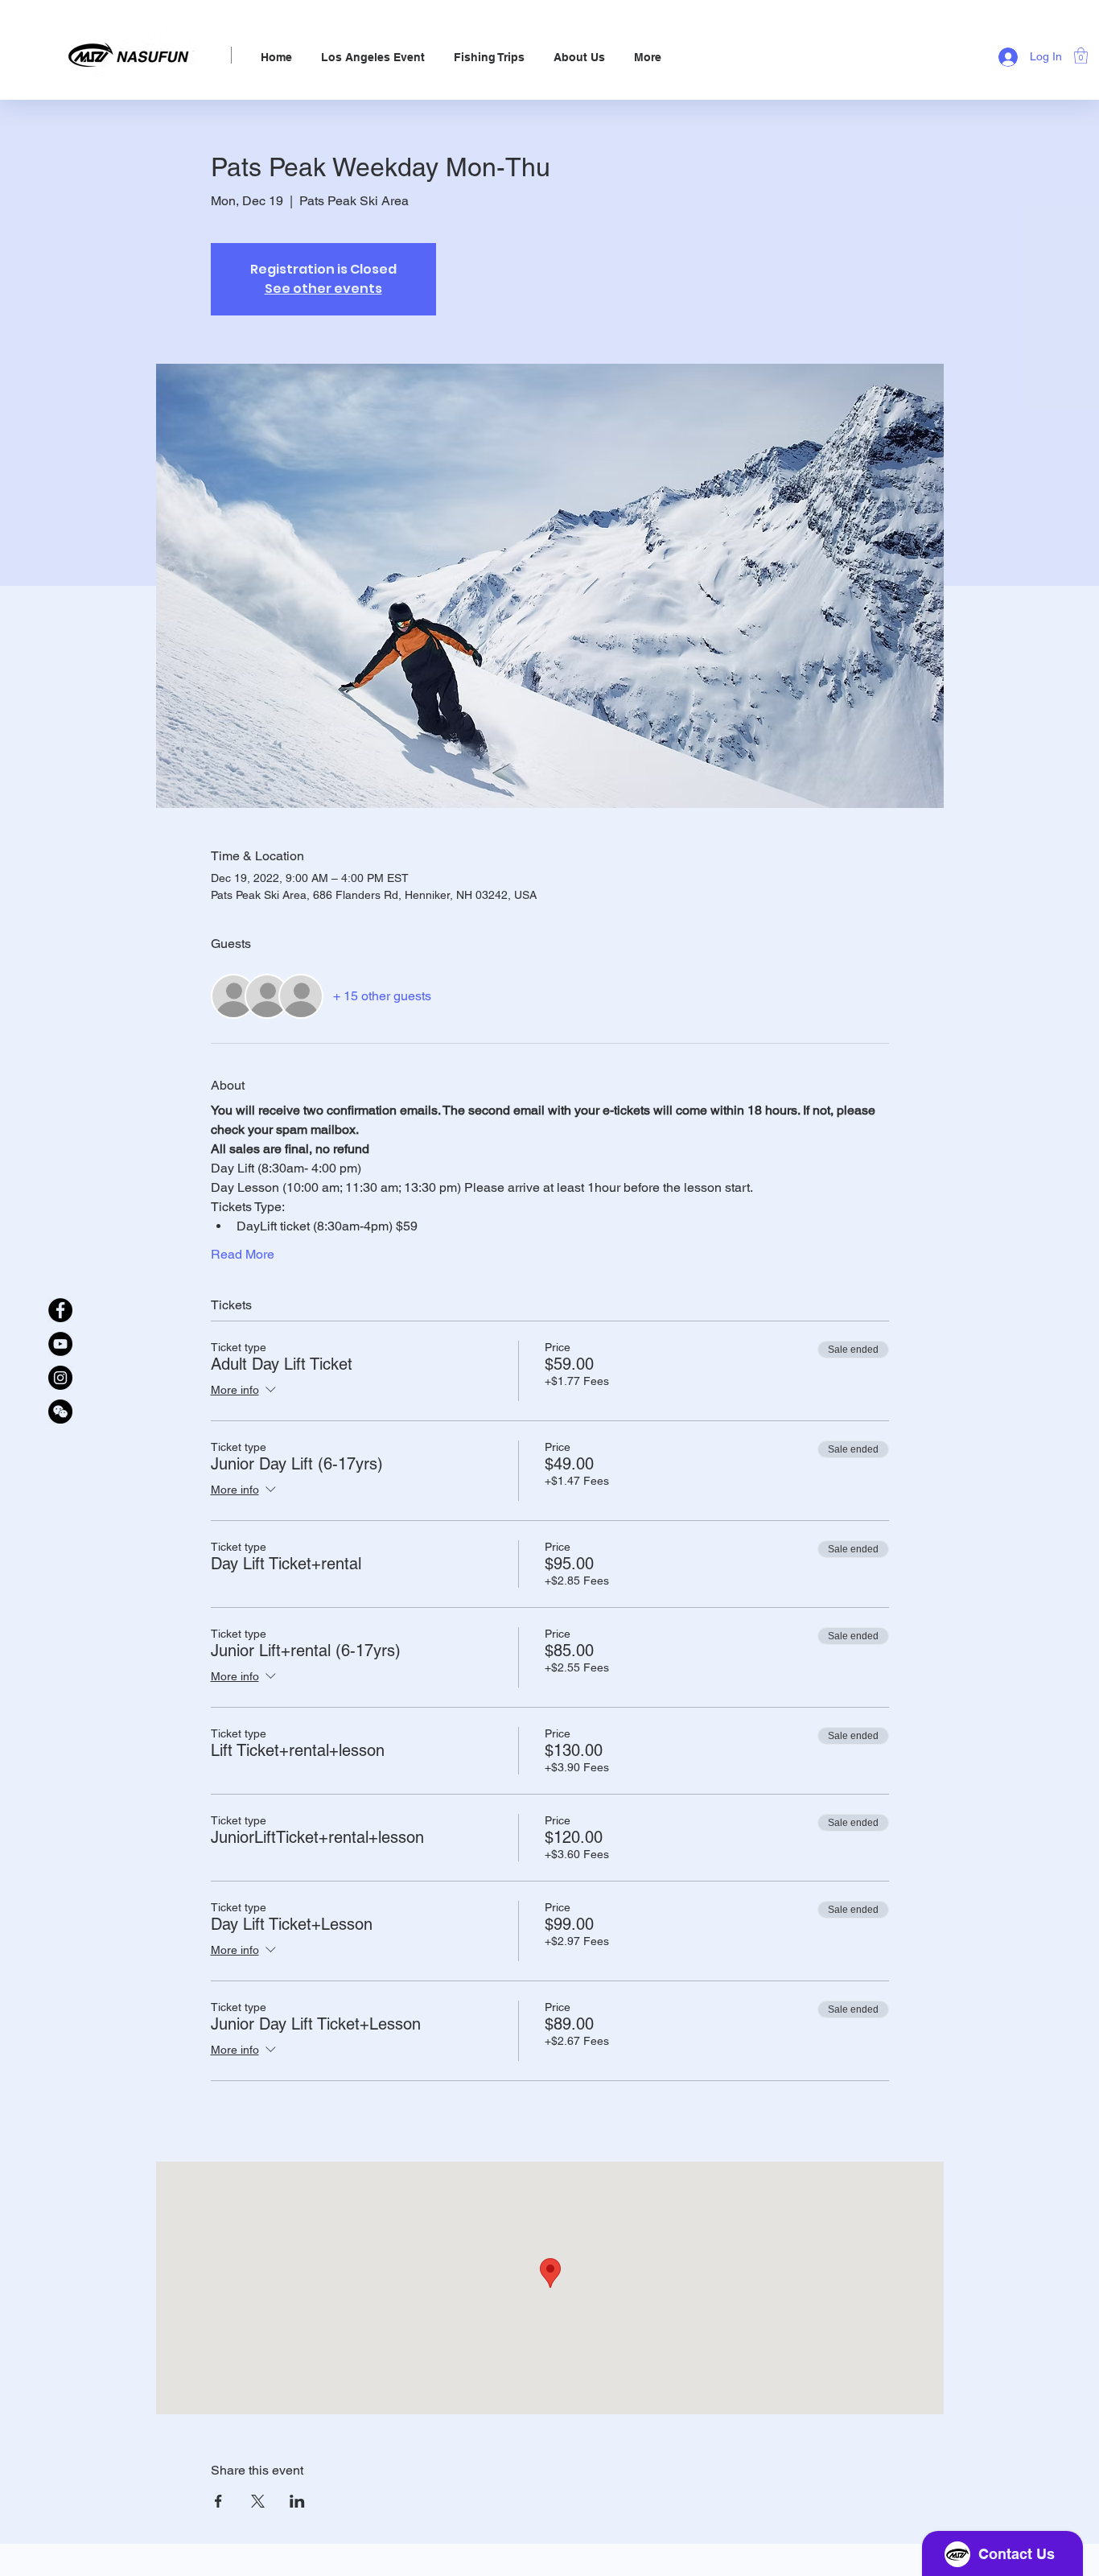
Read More (243, 1254)
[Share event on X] (258, 2501)
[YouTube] (60, 1344)
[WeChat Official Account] (60, 1412)
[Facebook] (60, 1310)
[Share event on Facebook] (218, 2501)
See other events (323, 289)
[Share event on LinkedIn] (297, 2501)
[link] (1081, 56)
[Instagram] (60, 1378)
